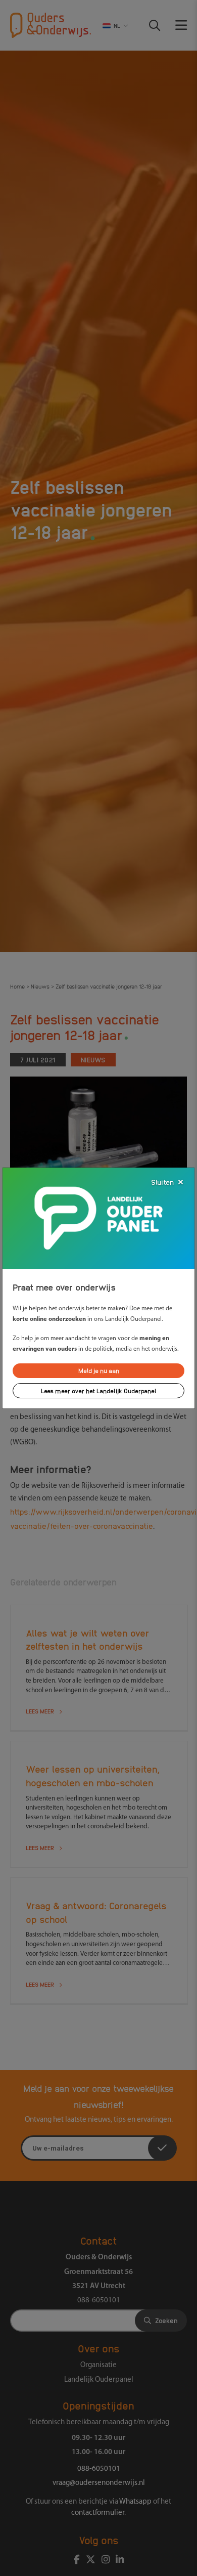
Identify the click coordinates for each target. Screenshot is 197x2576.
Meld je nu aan (99, 1370)
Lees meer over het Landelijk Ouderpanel (99, 1390)
